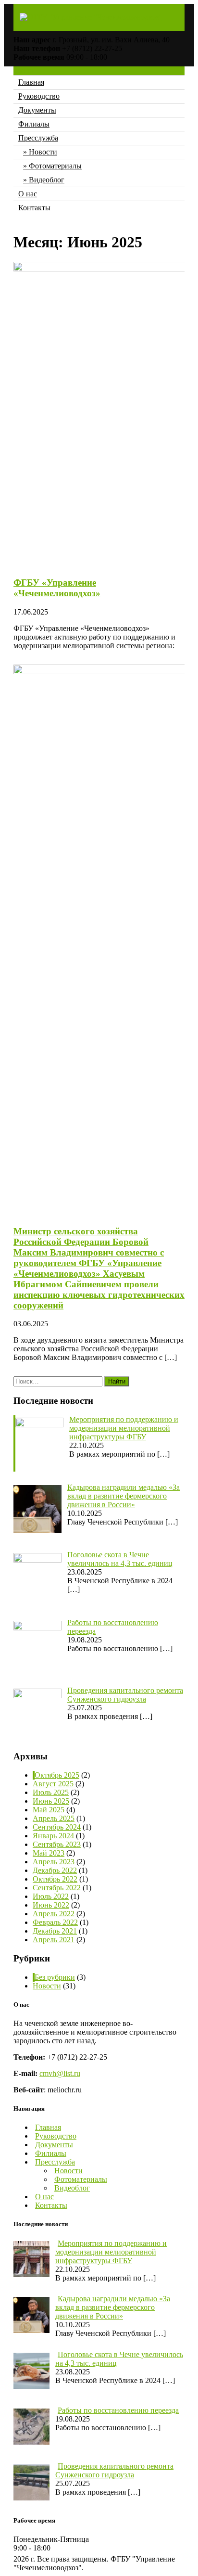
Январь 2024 (53, 1836)
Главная (31, 82)
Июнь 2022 (51, 1905)
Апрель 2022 (54, 1914)
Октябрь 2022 (55, 1879)
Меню (24, 70)
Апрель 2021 (54, 1940)
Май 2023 (49, 1853)
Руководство (39, 96)
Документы (37, 110)
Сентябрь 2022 (57, 1888)
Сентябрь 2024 (57, 1827)
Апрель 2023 (54, 1862)
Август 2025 (53, 1784)
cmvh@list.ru (60, 2073)
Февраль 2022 (55, 1922)
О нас (28, 194)
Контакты (34, 208)
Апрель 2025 (54, 1818)
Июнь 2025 (51, 1801)
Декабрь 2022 (55, 1870)
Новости (43, 152)
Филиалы (34, 124)
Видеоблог (47, 180)
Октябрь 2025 (57, 1775)
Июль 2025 (51, 1792)
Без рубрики (55, 1977)
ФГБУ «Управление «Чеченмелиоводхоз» (57, 588)
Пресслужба (38, 138)
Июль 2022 (51, 1896)
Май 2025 (49, 1810)
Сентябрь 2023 (57, 1844)
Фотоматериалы (55, 166)
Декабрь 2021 (55, 1931)
